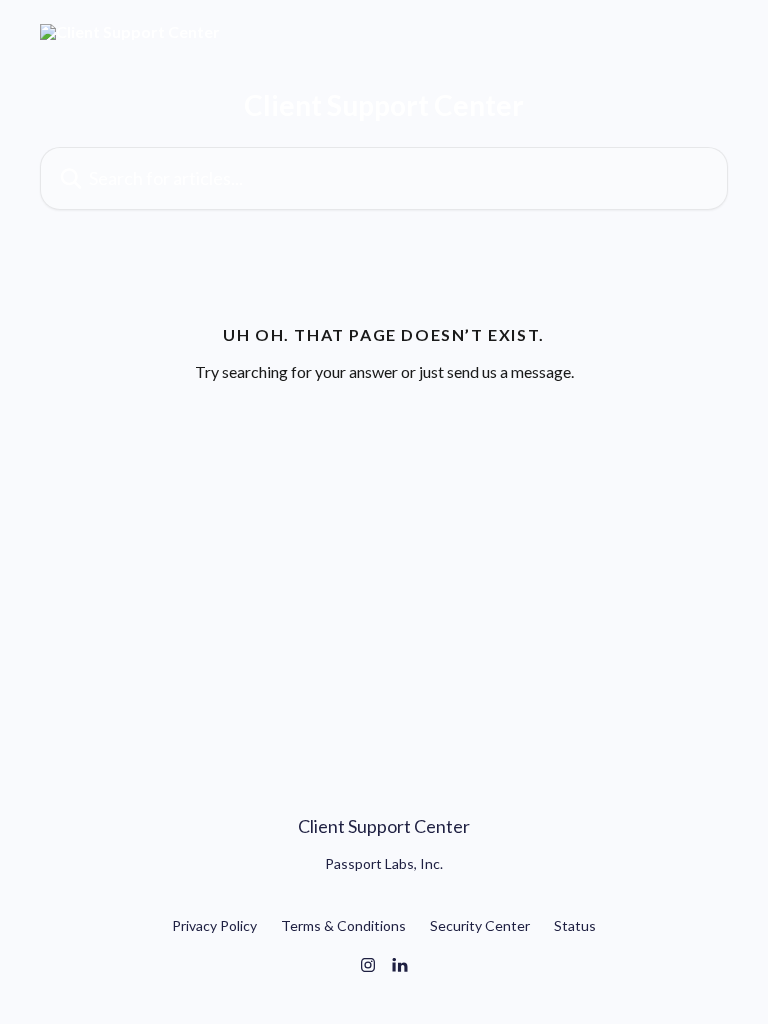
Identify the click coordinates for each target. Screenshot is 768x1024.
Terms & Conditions (343, 925)
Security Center (480, 925)
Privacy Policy (214, 925)
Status (575, 925)
